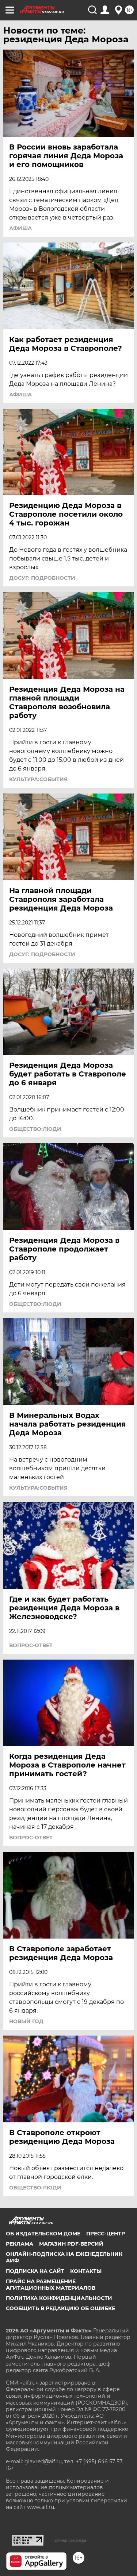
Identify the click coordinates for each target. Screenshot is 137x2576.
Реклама (20, 2244)
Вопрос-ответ (31, 1645)
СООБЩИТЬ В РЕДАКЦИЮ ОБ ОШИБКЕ (60, 2308)
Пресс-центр (106, 2234)
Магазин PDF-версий (71, 2244)
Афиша (20, 228)
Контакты (86, 2271)
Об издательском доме (43, 2234)
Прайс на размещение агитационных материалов (51, 2285)
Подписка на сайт (35, 2271)
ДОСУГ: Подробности (42, 578)
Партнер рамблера (69, 2540)
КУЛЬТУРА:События (38, 779)
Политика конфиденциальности (59, 2298)
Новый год (26, 2021)
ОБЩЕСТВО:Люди (35, 1129)
